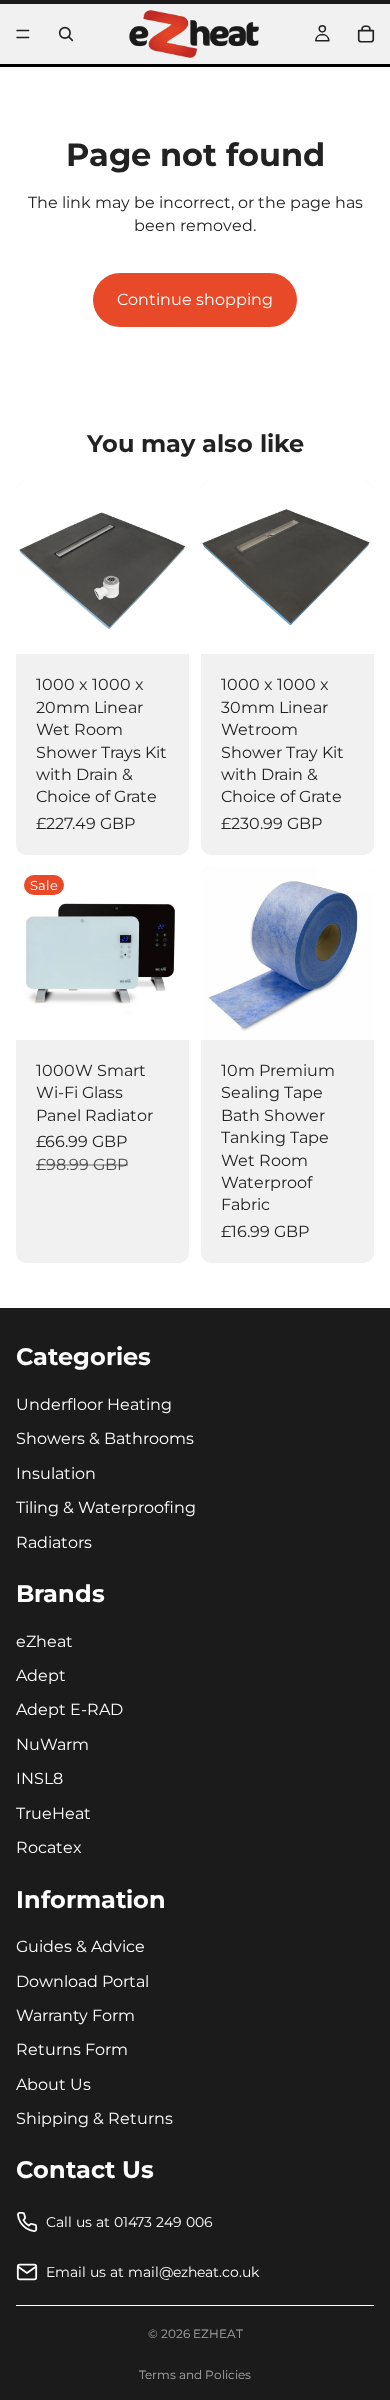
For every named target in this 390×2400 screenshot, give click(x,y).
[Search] (66, 34)
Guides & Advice (80, 1946)
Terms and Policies (195, 2374)
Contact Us (85, 2169)
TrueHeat (53, 1813)
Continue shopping (195, 299)
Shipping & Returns (94, 2118)
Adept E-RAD (69, 1710)
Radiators (54, 1542)
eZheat (44, 1641)
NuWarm (52, 1744)
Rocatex (49, 1847)
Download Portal (82, 1981)
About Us (53, 2084)
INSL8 (39, 1779)
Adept (41, 1675)
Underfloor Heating (94, 1404)
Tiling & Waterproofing (106, 1507)
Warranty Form (75, 2015)
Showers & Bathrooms (105, 1439)
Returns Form (72, 2050)
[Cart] (366, 34)
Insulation (56, 1473)
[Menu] (23, 34)
